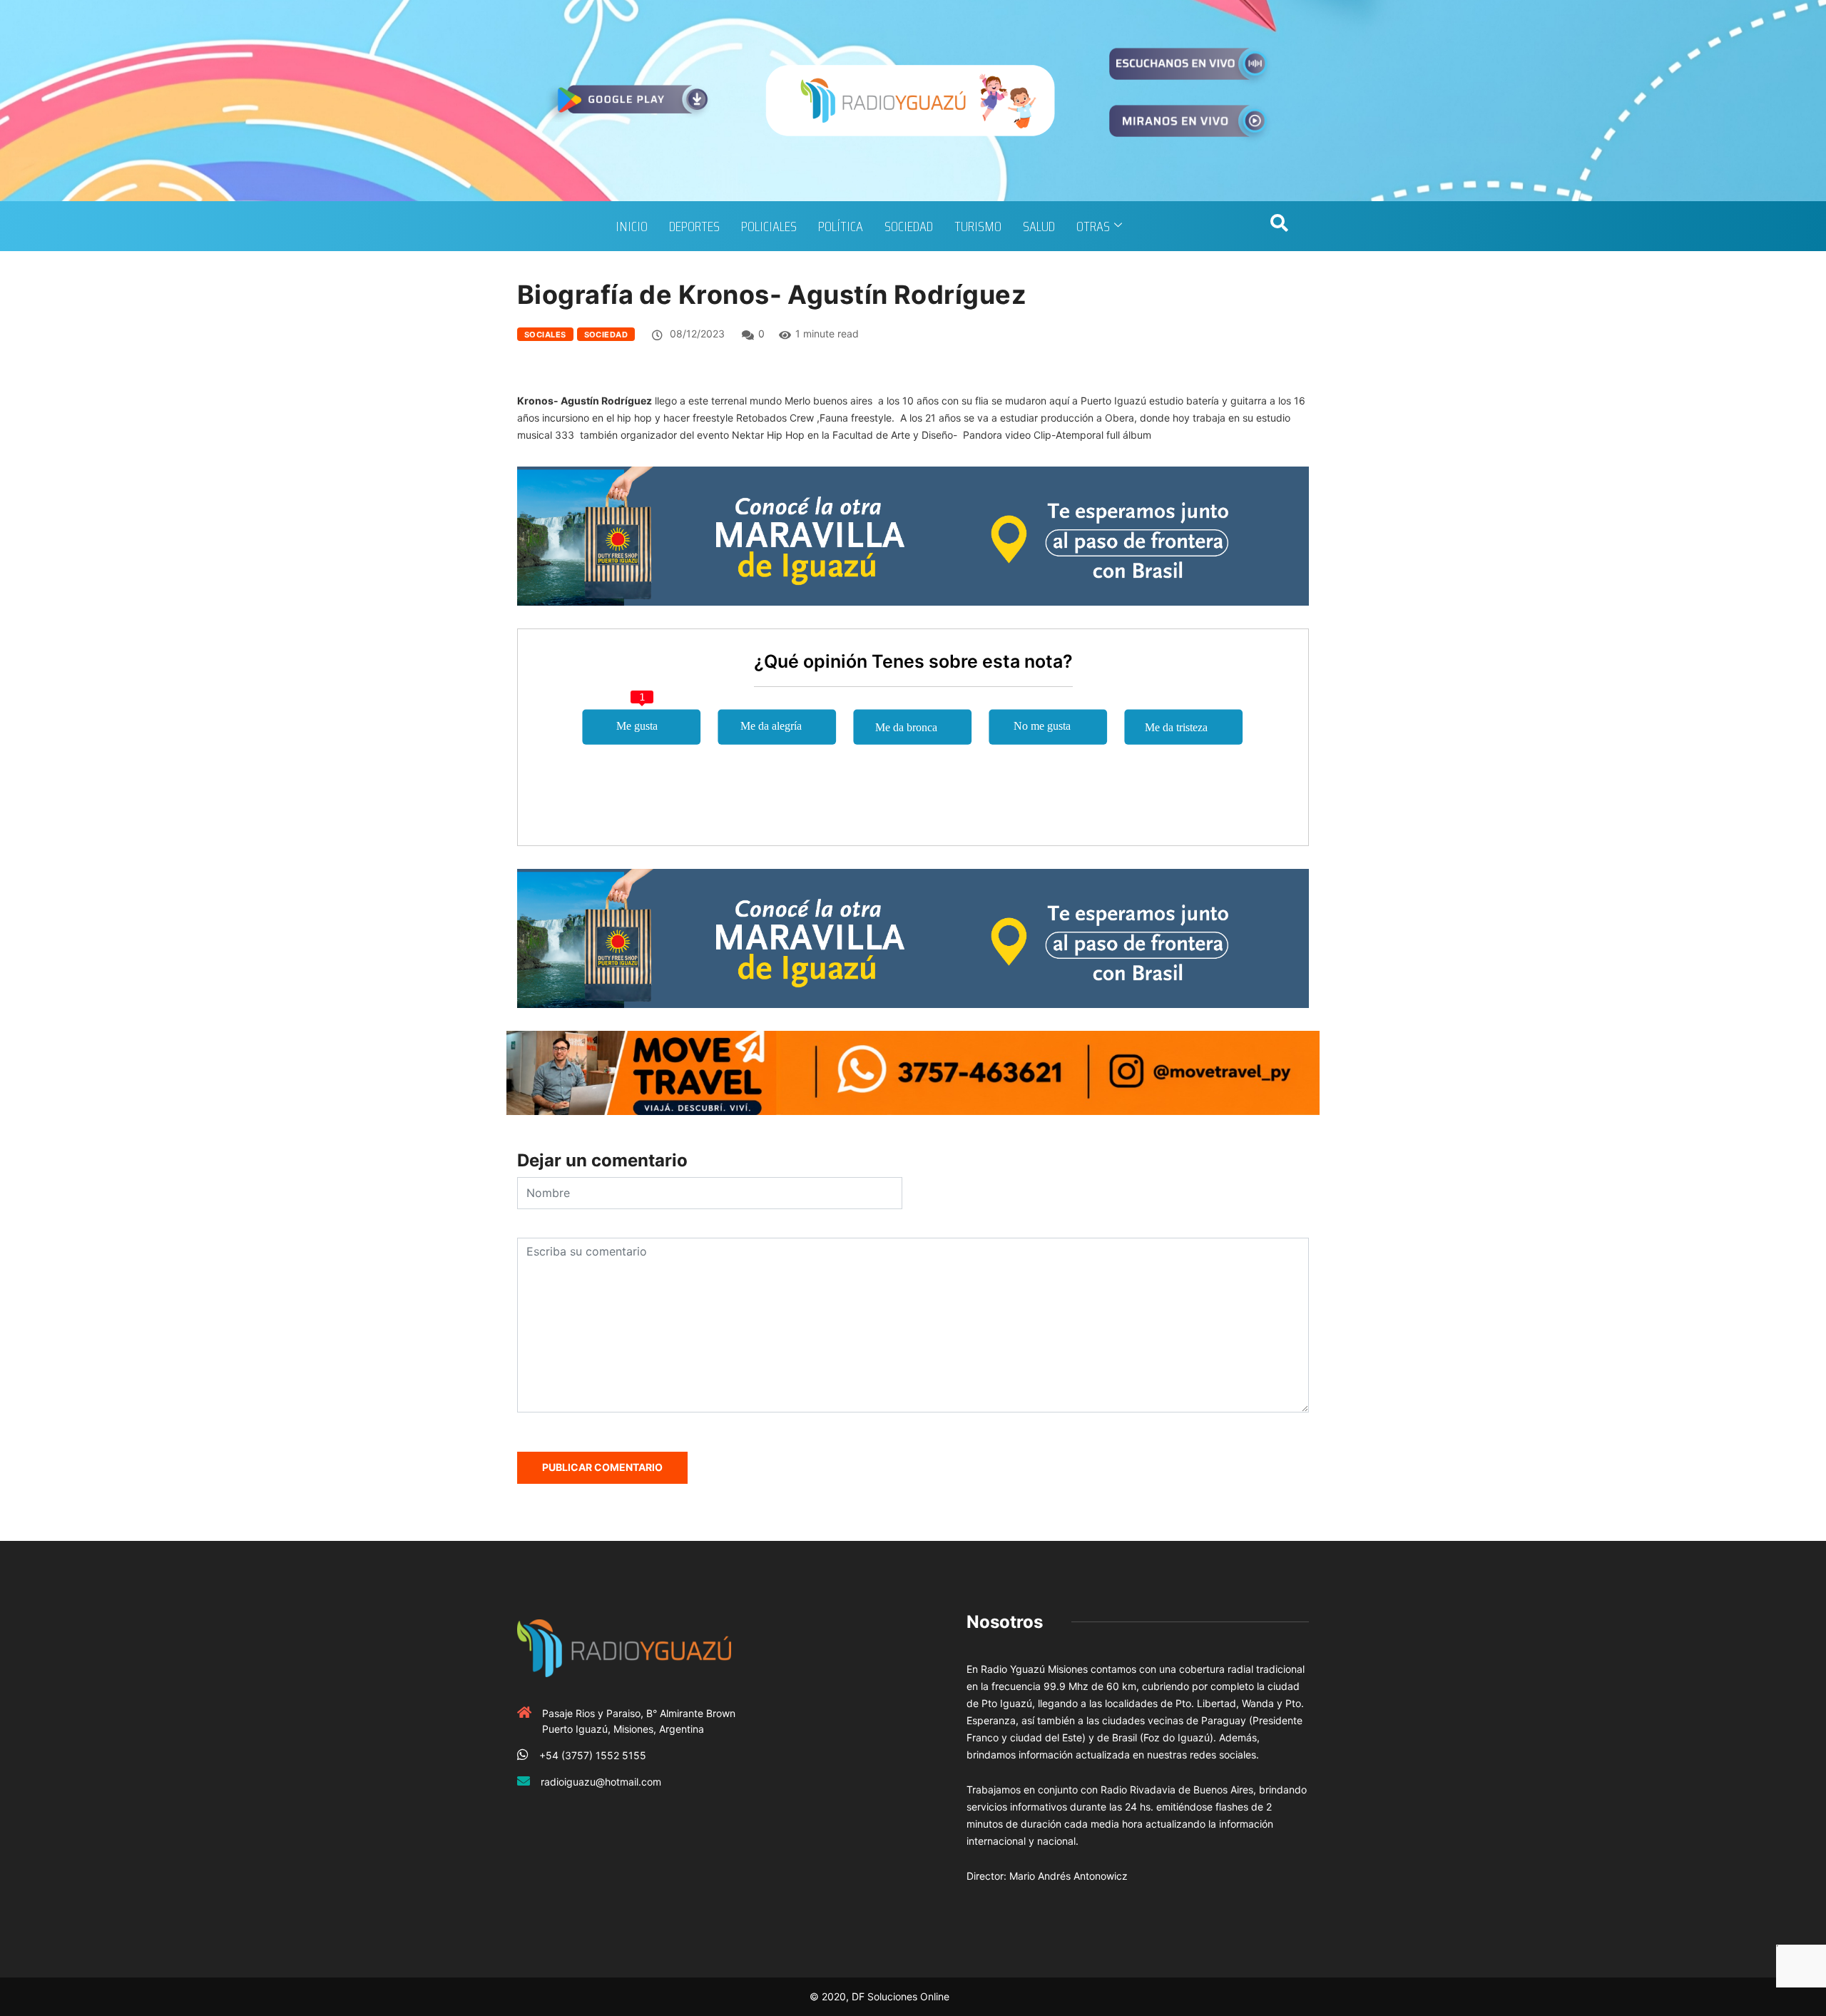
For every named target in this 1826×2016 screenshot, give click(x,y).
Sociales (545, 335)
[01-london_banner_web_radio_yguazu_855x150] (913, 535)
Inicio (632, 226)
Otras (1093, 226)
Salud (1039, 226)
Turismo (978, 226)
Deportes (694, 226)
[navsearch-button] (1279, 226)
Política (841, 226)
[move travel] (913, 1071)
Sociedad (909, 226)
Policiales (769, 226)
